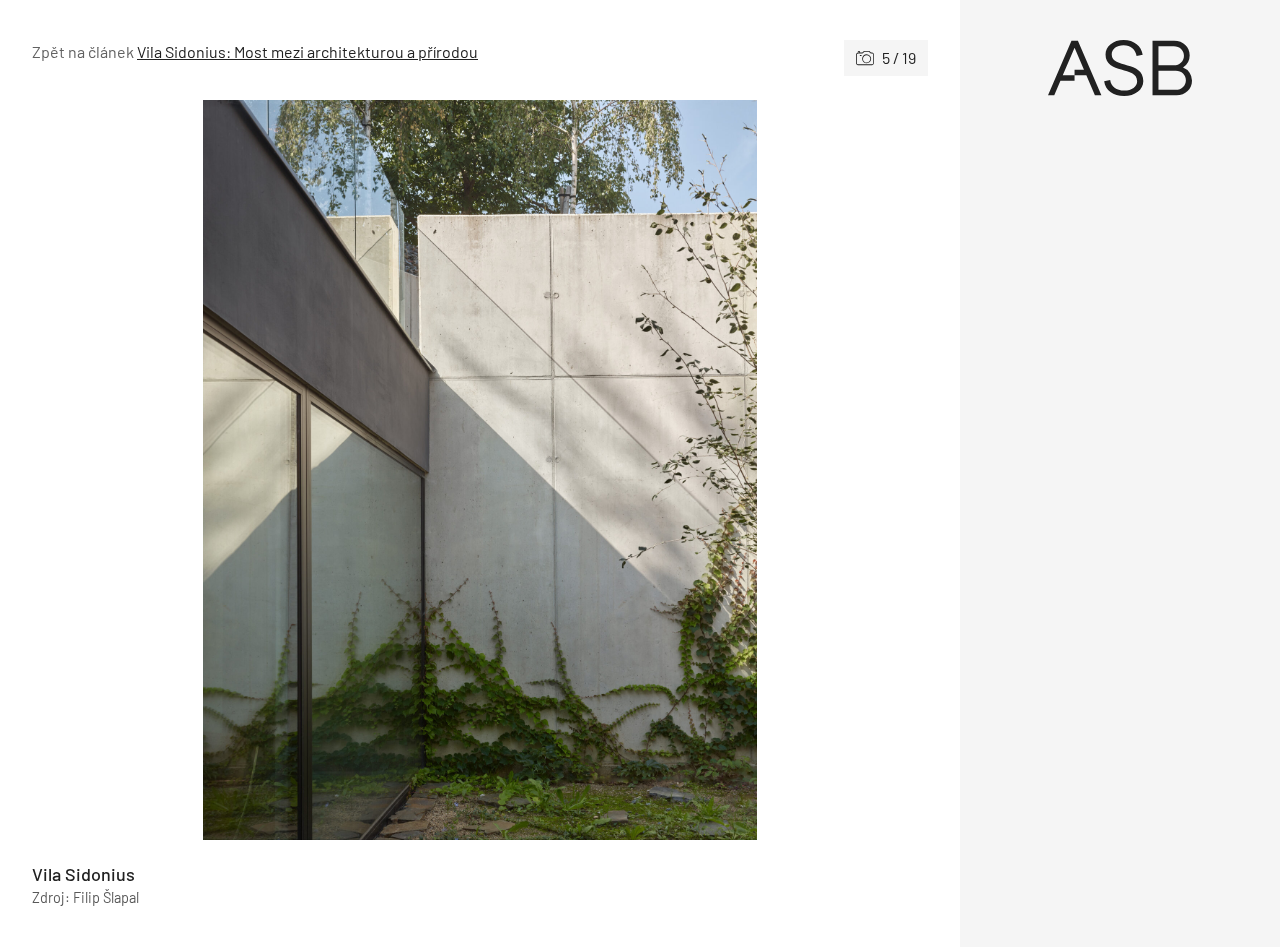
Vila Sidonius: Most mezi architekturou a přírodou (307, 51)
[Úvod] (1120, 68)
